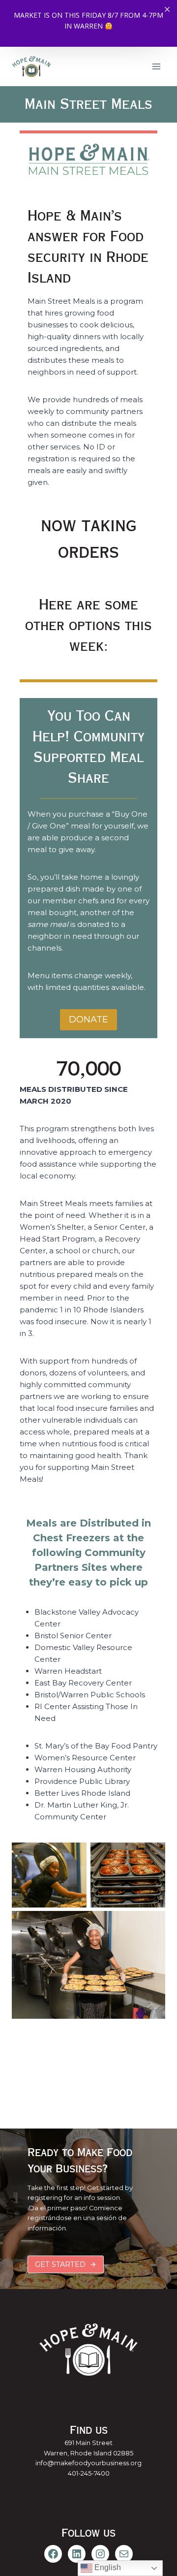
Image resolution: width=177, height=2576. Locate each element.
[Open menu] (156, 66)
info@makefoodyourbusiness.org (88, 2463)
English (107, 2567)
